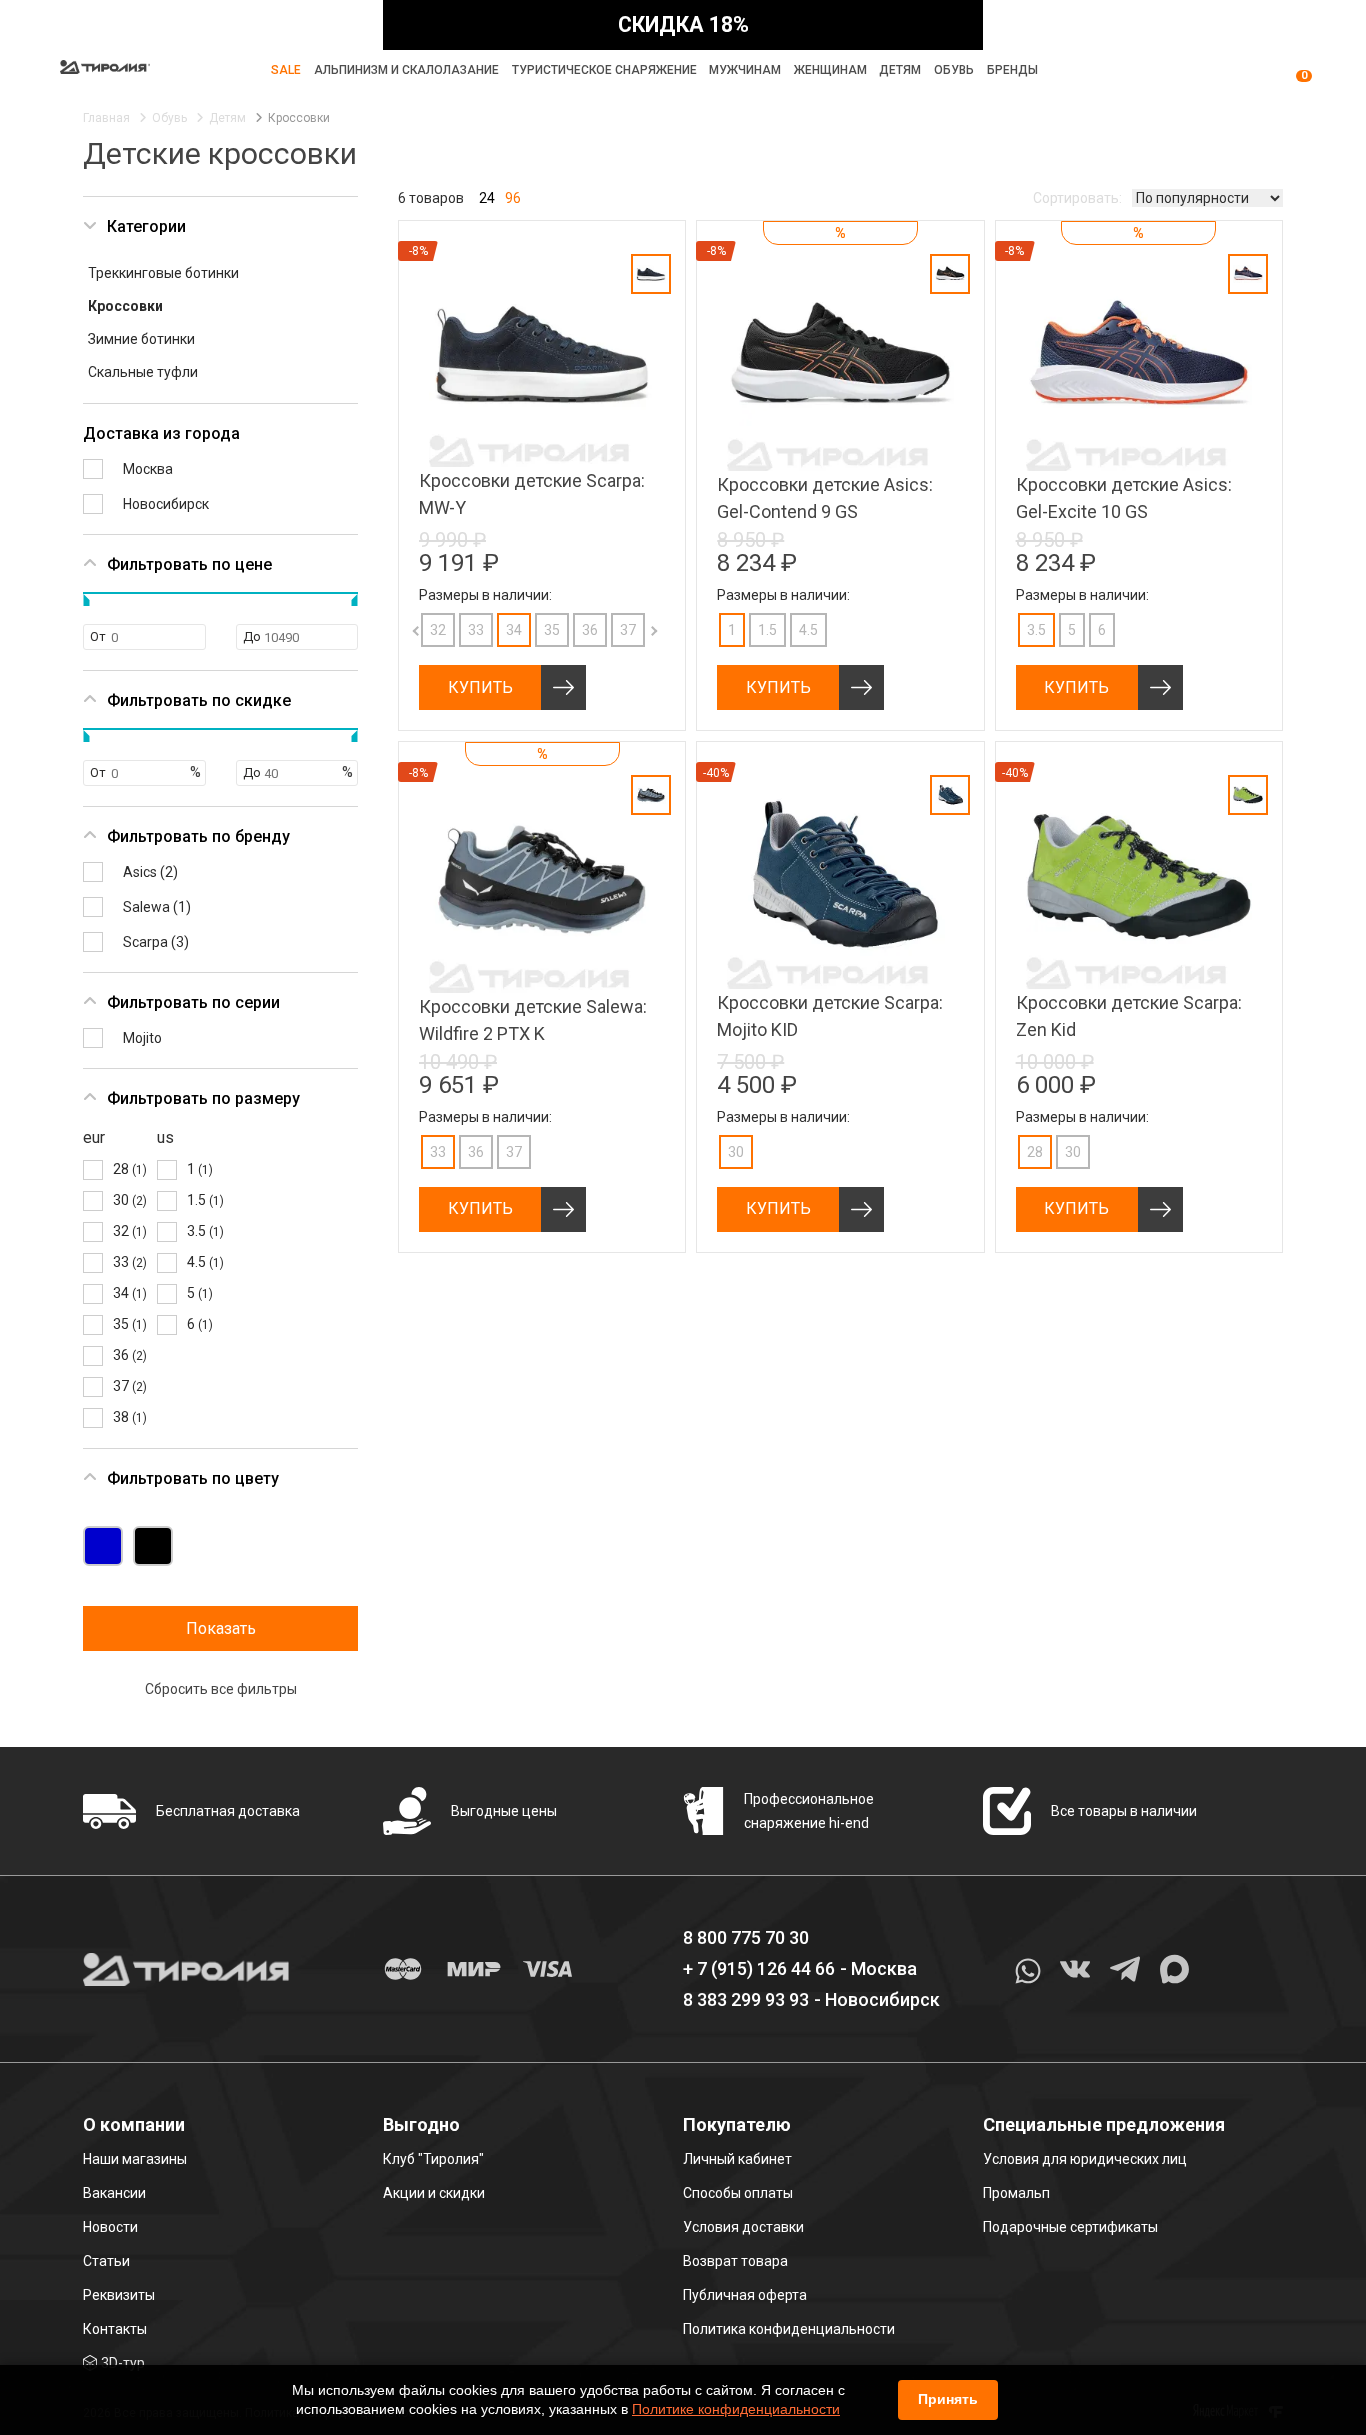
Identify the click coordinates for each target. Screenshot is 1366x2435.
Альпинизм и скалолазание (406, 70)
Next (634, 630)
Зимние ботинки (141, 339)
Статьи (106, 2261)
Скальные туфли (143, 372)
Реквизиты (119, 2295)
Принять (948, 2399)
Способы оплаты (738, 2193)
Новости (110, 2227)
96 (513, 198)
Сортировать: (1077, 198)
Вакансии (114, 2193)
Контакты (115, 2329)
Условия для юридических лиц (1085, 2159)
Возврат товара (735, 2261)
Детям (900, 70)
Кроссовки (125, 306)
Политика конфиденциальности (789, 2329)
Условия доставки (743, 2227)
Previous (399, 630)
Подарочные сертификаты (1070, 2227)
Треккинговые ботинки (163, 273)
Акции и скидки (434, 2193)
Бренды (1012, 70)
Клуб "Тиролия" (433, 2159)
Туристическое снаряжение (604, 70)
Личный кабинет (737, 2159)
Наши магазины (135, 2159)
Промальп (1016, 2193)
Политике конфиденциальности (736, 2409)
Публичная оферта (745, 2295)
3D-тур (123, 2363)
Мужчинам (745, 70)
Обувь (954, 70)
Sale (286, 70)
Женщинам (830, 70)
